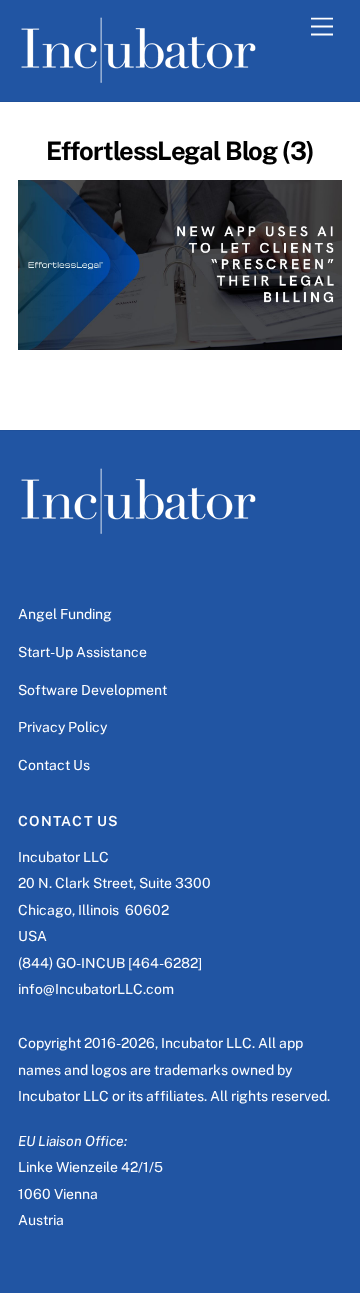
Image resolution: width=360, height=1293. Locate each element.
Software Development (92, 690)
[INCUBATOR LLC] (139, 76)
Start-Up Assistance (82, 652)
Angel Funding (65, 614)
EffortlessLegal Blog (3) (180, 151)
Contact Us (54, 765)
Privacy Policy (62, 727)
